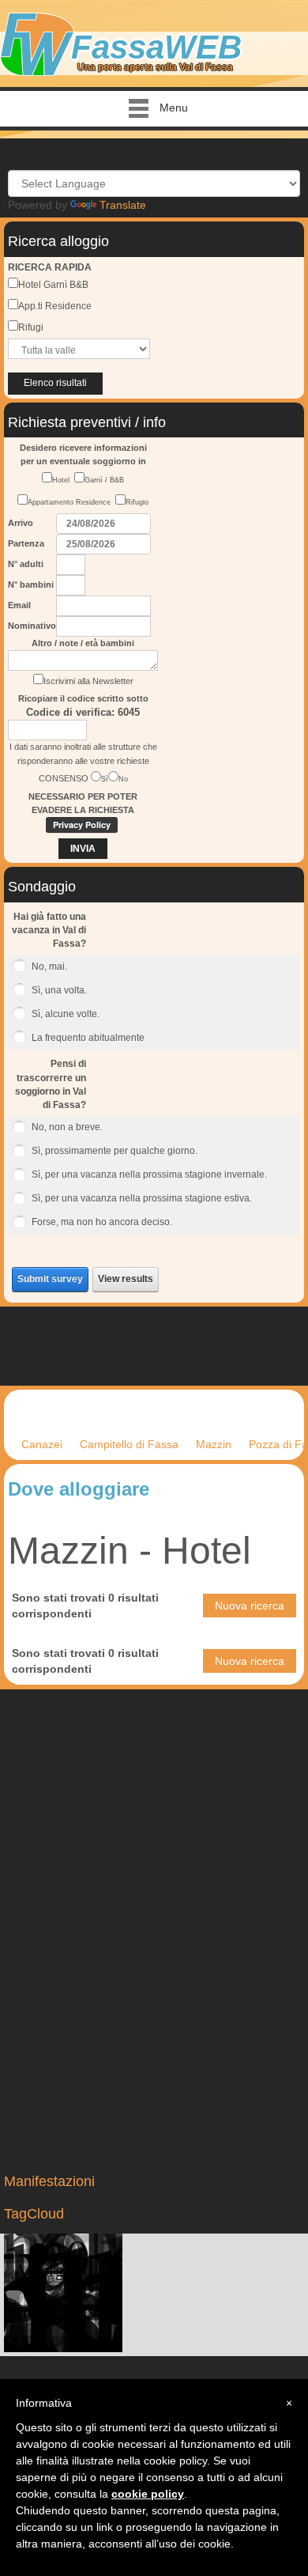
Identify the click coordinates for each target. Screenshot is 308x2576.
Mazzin (214, 1444)
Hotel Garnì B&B (53, 285)
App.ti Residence (55, 306)
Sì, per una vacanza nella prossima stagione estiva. (142, 1198)
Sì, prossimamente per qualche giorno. (115, 1151)
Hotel (63, 480)
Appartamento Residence (71, 502)
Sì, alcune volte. (66, 1014)
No (123, 779)
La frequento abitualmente (88, 1038)
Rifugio (137, 502)
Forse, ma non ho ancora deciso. (102, 1222)
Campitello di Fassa (129, 1444)
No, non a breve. (67, 1127)
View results (126, 1279)
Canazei (42, 1444)
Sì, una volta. (59, 990)
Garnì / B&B (104, 480)
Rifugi (31, 327)
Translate (123, 205)
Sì (105, 779)
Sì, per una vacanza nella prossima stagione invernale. (149, 1175)
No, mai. (49, 966)
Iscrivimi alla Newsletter (88, 681)
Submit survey (50, 1279)
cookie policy (148, 2494)
